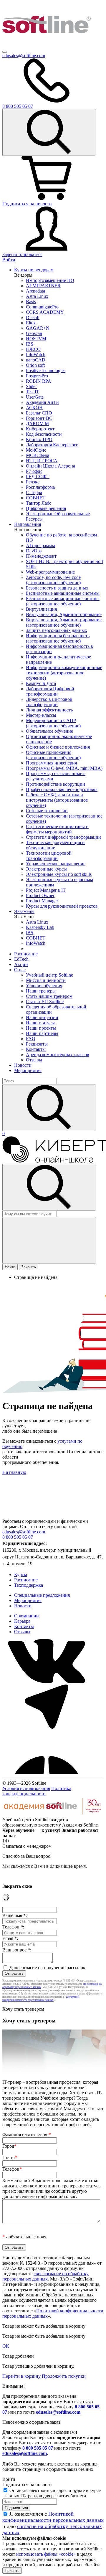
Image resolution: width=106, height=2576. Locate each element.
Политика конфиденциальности (37, 1791)
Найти (10, 1267)
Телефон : (13, 1927)
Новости (23, 1065)
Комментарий (52, 2188)
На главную (14, 1472)
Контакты (24, 1626)
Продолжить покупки (64, 2376)
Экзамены (24, 911)
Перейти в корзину (21, 2376)
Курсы (21, 1575)
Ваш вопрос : (17, 1950)
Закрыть (29, 1267)
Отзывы (22, 1632)
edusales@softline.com (24, 56)
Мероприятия (28, 1070)
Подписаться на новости (27, 204)
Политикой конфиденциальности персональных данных (41, 1998)
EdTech (21, 959)
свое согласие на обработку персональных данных (45, 2276)
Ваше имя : (15, 1915)
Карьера (22, 1621)
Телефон (12, 2169)
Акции (21, 964)
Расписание (26, 954)
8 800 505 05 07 (38, 2448)
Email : (10, 1938)
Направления (28, 524)
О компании (26, 1616)
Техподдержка (29, 1585)
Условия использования (26, 1788)
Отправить (14, 1973)
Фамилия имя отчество (27, 2135)
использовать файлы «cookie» (46, 2554)
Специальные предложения (42, 1595)
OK (6, 2346)
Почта (10, 2158)
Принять (12, 2571)
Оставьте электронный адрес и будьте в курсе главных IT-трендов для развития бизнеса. (52, 2493)
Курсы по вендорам (34, 270)
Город (9, 2146)
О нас (20, 970)
